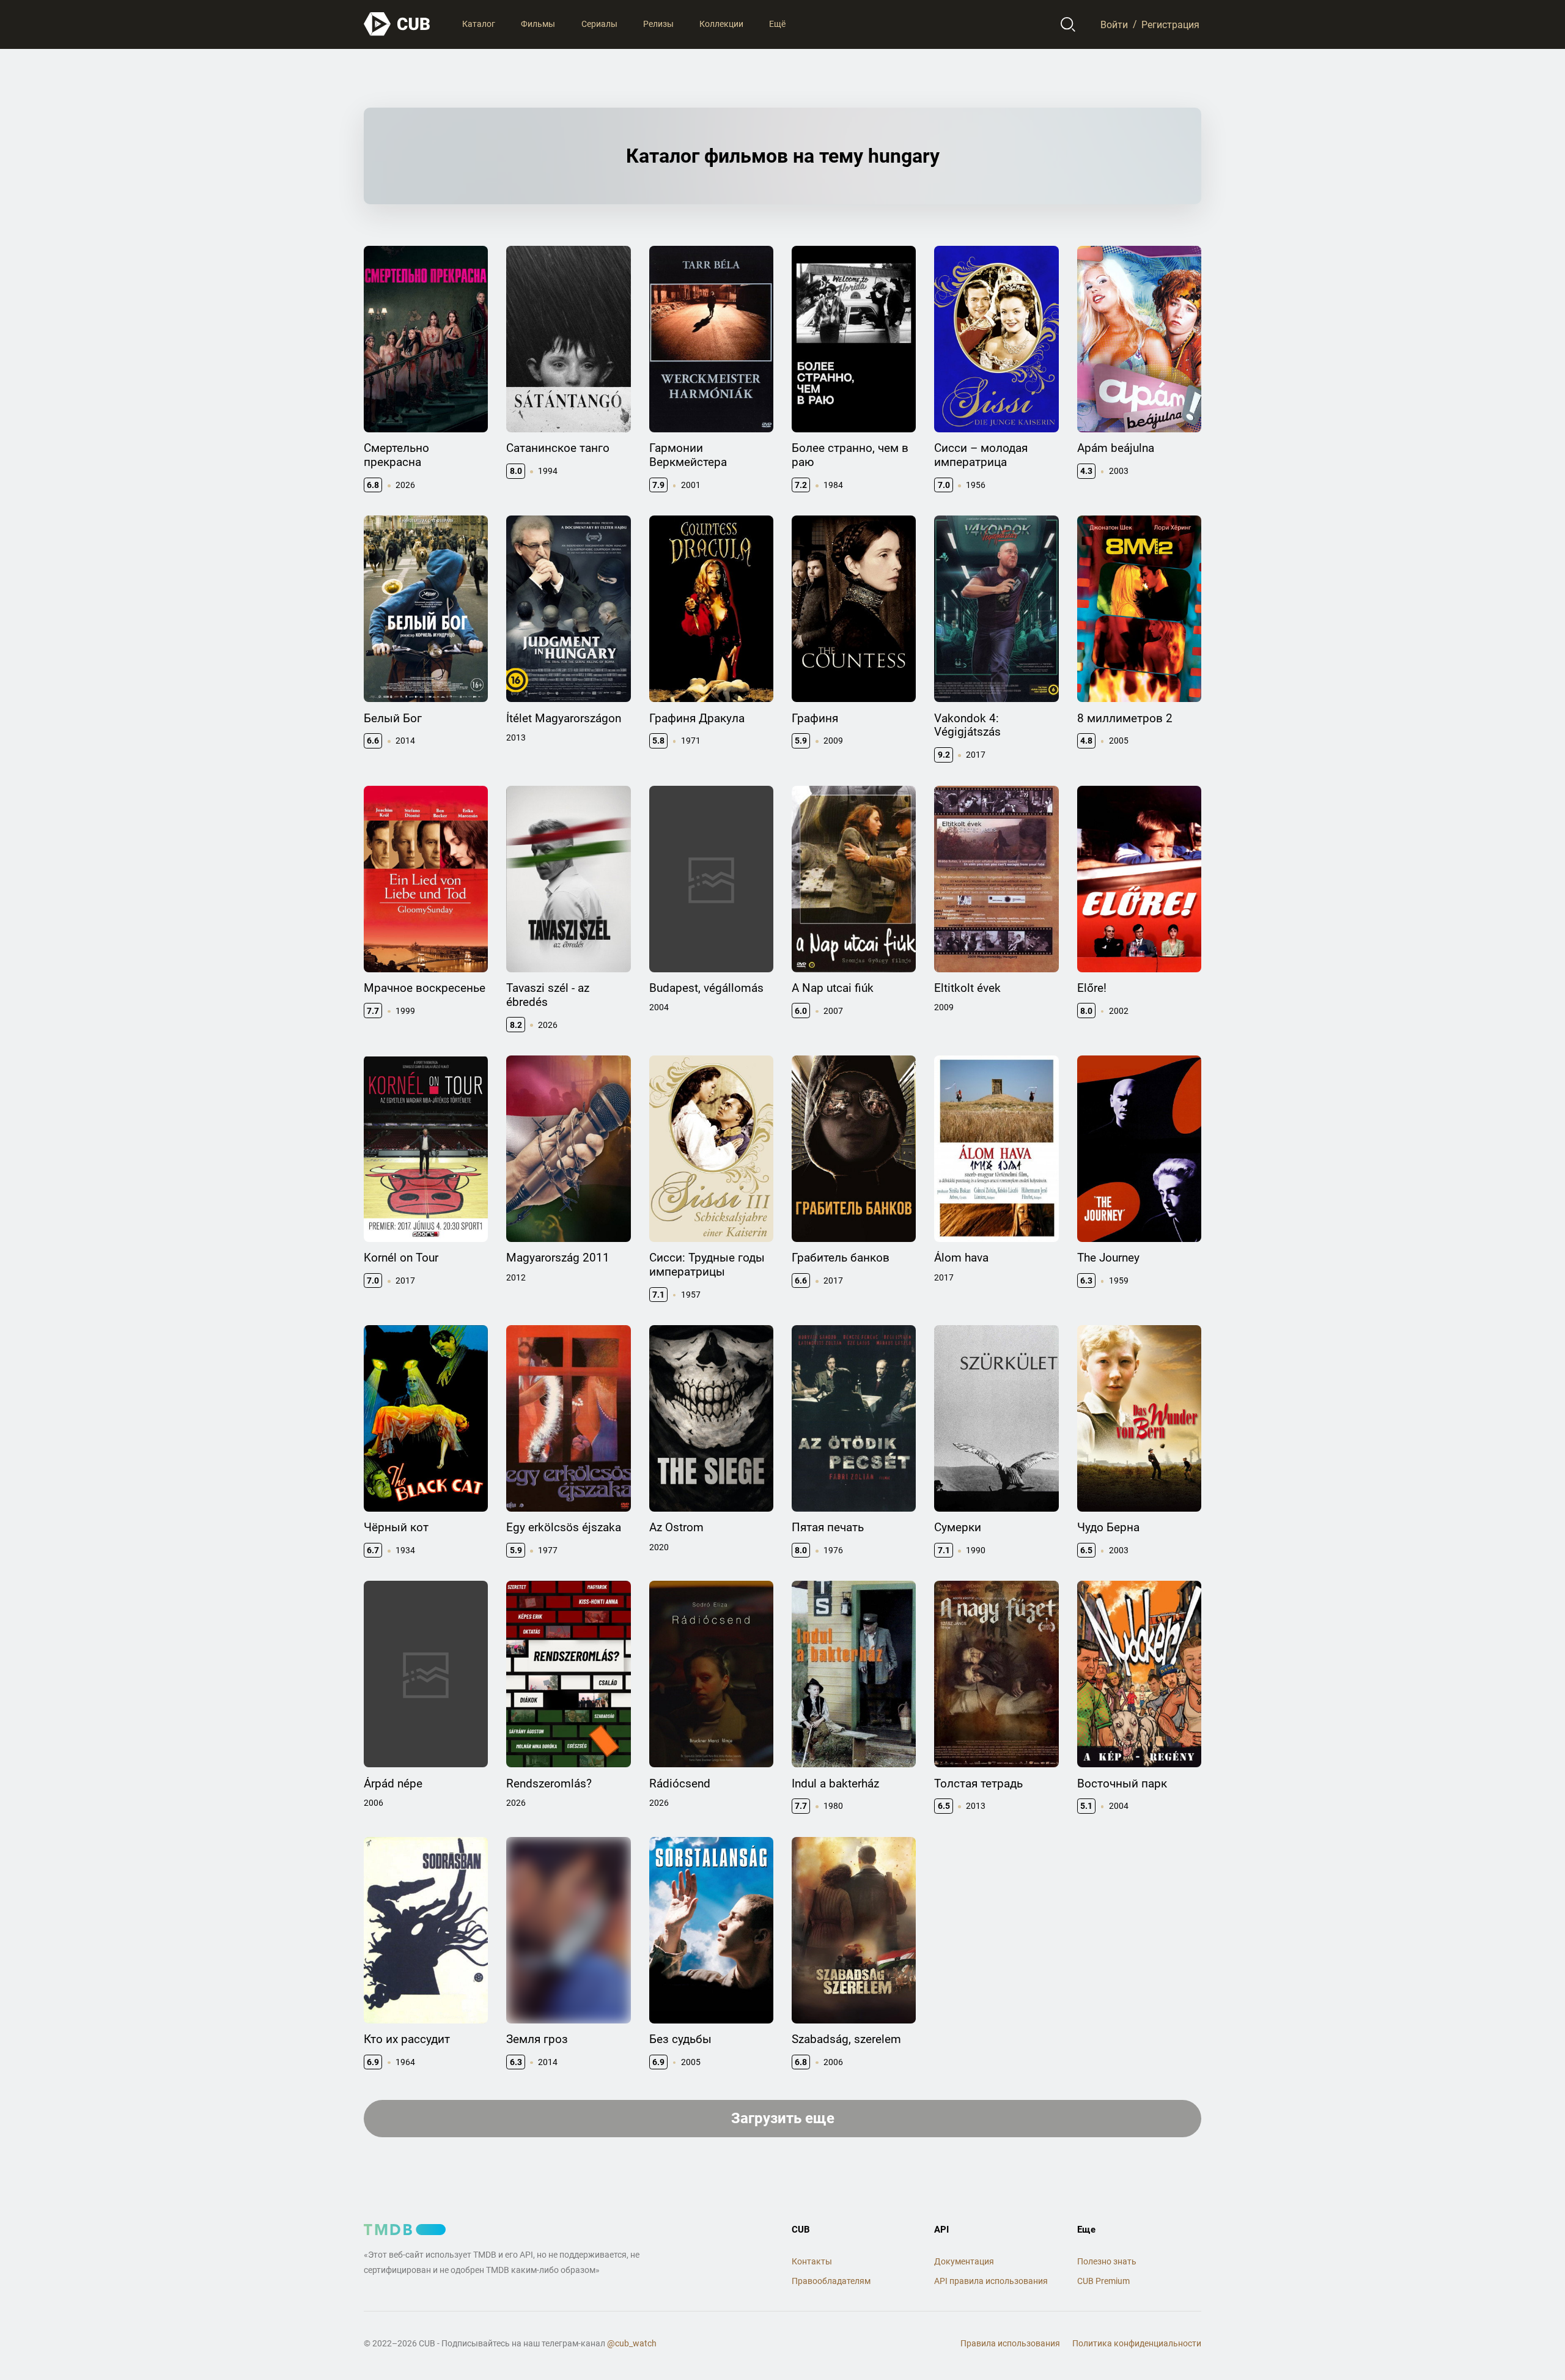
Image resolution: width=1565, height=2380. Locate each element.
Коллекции (721, 24)
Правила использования (1010, 2343)
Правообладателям (831, 2281)
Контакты (812, 2261)
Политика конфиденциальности (1137, 2343)
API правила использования (991, 2281)
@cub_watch (632, 2343)
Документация (964, 2261)
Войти (1114, 24)
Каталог (479, 24)
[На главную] (397, 24)
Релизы (658, 24)
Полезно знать (1107, 2261)
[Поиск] (1068, 24)
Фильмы (538, 24)
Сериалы (599, 24)
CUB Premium (1103, 2281)
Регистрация (1170, 24)
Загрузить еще (783, 2118)
